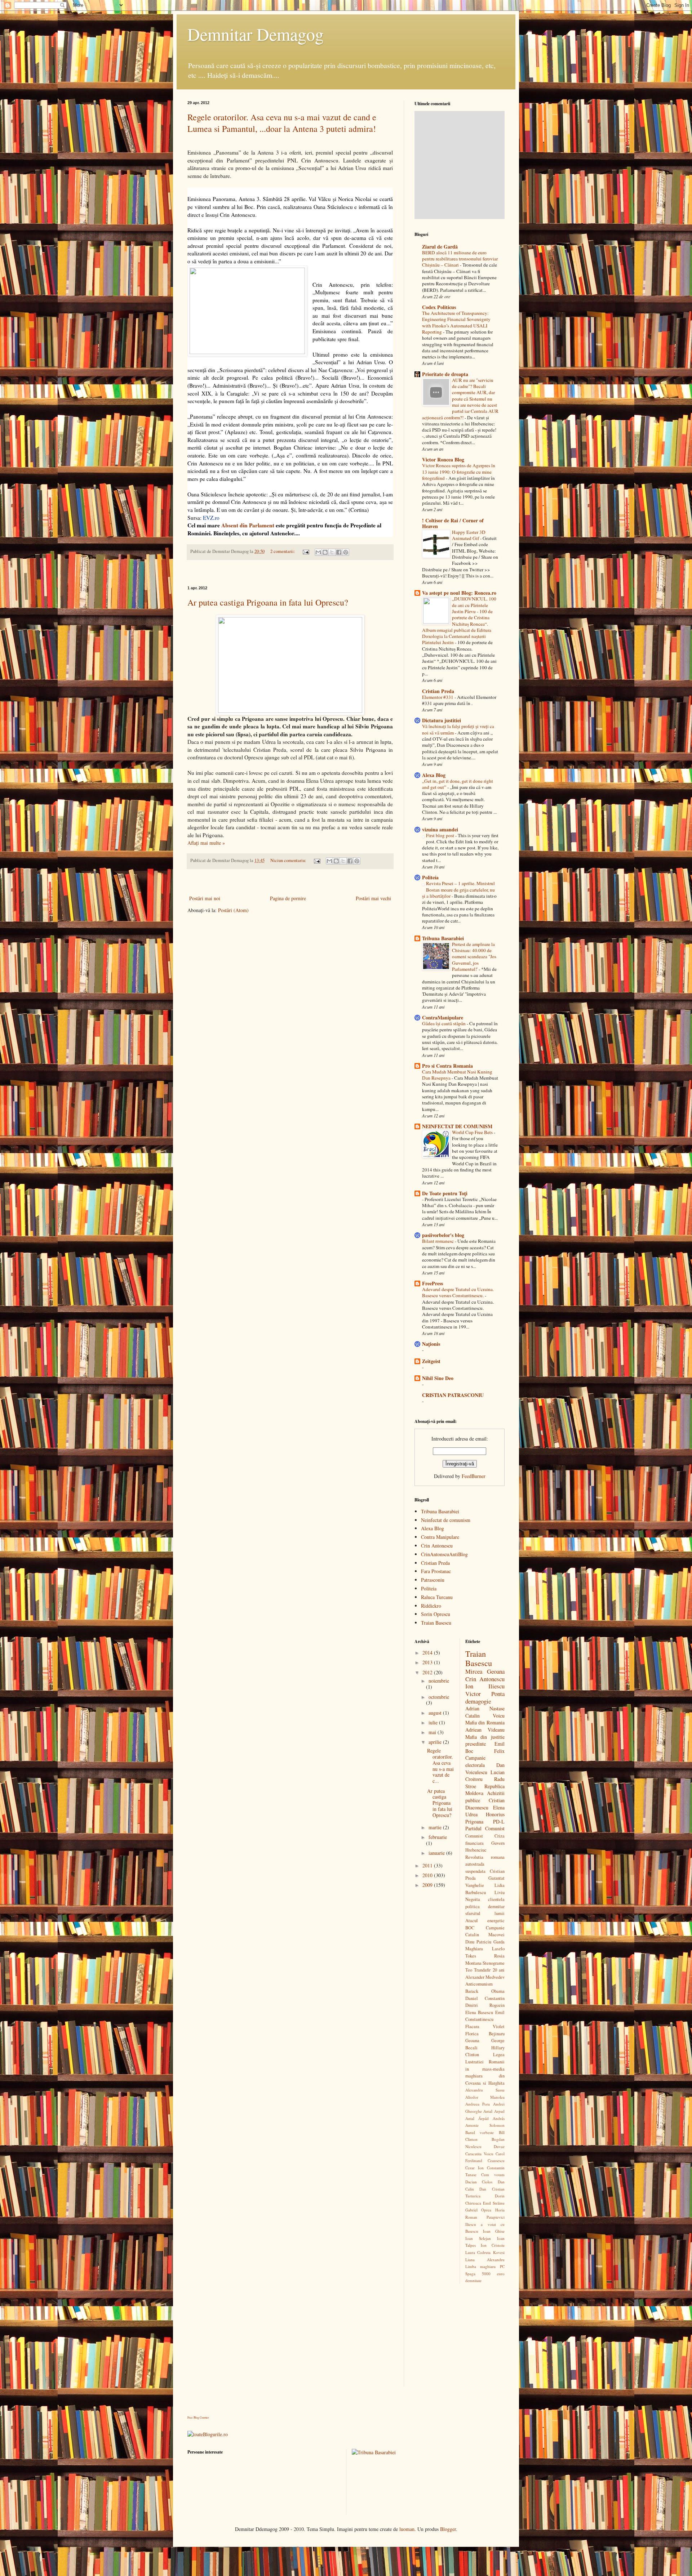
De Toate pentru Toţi (445, 1193)
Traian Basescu (436, 1623)
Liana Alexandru (485, 2260)
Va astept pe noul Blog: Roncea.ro (459, 593)
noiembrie (439, 1681)
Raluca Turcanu (437, 1597)
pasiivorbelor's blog (443, 1235)
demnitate (473, 2280)
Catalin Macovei (485, 1935)
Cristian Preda (438, 691)
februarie (438, 1837)
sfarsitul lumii (485, 1913)
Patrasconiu (433, 1580)
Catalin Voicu (485, 1716)
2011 (428, 1865)
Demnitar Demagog (256, 34)
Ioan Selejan (478, 2238)
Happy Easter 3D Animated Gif (469, 535)
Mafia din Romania (485, 1722)
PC (502, 2266)
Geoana (472, 2041)
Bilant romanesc (438, 1241)
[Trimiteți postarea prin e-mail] (305, 551)
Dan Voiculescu (485, 1769)
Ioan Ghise (494, 2231)
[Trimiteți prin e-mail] (318, 552)
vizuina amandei (440, 829)
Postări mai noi (205, 898)
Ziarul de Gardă (440, 247)
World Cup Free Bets (473, 1132)
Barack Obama (485, 1991)
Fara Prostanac (436, 1571)
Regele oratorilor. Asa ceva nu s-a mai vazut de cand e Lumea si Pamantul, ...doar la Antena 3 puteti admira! (282, 123)
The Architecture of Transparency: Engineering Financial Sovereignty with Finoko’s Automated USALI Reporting (456, 322)
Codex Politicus (439, 307)
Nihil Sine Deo (438, 1378)
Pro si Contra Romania (447, 1066)
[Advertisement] (290, 573)
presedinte (476, 1744)
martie (436, 1827)
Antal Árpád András (485, 2118)
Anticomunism (479, 1984)
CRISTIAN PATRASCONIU (453, 1395)
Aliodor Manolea (485, 2097)
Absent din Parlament (248, 525)
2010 (428, 1875)
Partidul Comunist (485, 1828)
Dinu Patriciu (478, 1942)
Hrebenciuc (476, 1850)
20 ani (499, 1970)
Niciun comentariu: (289, 860)
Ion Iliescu (485, 1686)
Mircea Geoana (485, 1671)
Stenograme (494, 1963)
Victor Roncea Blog (443, 459)
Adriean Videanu (485, 1730)
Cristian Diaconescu (485, 1804)
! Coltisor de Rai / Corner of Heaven (453, 523)
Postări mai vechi (373, 898)
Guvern (498, 1843)
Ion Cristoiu (493, 2245)
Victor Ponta (485, 1694)
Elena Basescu (479, 2012)
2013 (428, 1662)
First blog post (441, 835)
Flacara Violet (485, 2026)
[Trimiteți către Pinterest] (346, 552)
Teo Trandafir (478, 1970)
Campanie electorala (475, 1761)
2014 (428, 1653)
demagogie (478, 1701)
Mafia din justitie (485, 1737)
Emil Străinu (494, 2203)
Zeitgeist (431, 1361)
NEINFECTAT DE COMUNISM (457, 1126)
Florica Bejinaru (485, 2034)
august (436, 1713)
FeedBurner (474, 1476)
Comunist (474, 1836)
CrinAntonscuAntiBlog (444, 1554)
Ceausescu (496, 2160)
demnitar (496, 1907)
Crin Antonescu (437, 1546)
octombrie (439, 1697)
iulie (434, 1722)
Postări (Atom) (233, 910)
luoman (407, 2529)
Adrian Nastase (485, 1708)
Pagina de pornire (288, 898)
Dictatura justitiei (442, 720)
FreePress (432, 1283)
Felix (499, 1751)
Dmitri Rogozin (485, 2005)
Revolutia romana (485, 1857)
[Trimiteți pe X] (332, 552)
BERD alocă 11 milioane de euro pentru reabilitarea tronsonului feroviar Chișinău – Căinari (460, 259)
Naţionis (431, 1344)
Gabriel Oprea (478, 2210)
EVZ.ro (211, 518)
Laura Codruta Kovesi (485, 2252)
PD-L (499, 1821)
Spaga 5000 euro (485, 2274)
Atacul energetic (485, 1921)
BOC (470, 1928)
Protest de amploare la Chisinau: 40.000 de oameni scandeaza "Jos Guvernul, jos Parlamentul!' (474, 957)
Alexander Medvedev (485, 1977)
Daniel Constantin (485, 1998)
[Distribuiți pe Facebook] (339, 552)
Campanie (495, 1928)
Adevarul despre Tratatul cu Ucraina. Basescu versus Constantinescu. (458, 1292)
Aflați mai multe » (206, 843)
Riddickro (431, 1606)
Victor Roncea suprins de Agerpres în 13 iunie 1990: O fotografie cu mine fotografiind (459, 472)
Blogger (448, 2529)
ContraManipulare (443, 1017)
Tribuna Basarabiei (443, 938)
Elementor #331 (438, 697)
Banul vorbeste (480, 2132)
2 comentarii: (283, 551)
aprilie (436, 1742)
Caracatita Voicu (479, 2154)
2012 (428, 1672)
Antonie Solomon (485, 2125)
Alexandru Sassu (485, 2090)
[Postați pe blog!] (325, 552)
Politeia (429, 1588)
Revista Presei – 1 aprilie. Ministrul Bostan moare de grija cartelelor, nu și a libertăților (458, 890)
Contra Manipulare (440, 1537)
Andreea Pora (478, 2104)
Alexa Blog (434, 775)
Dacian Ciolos (479, 2182)
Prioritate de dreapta (445, 374)
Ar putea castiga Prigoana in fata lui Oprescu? (268, 602)
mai (433, 1732)
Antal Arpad (494, 2111)
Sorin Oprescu (436, 1614)
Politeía (430, 877)
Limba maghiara (481, 2266)
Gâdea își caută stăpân (444, 1023)
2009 (428, 1885)
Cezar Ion (474, 2168)
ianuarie (437, 1853)
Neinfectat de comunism (446, 1520)
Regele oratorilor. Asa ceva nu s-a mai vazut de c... (440, 1766)
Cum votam (493, 2175)
